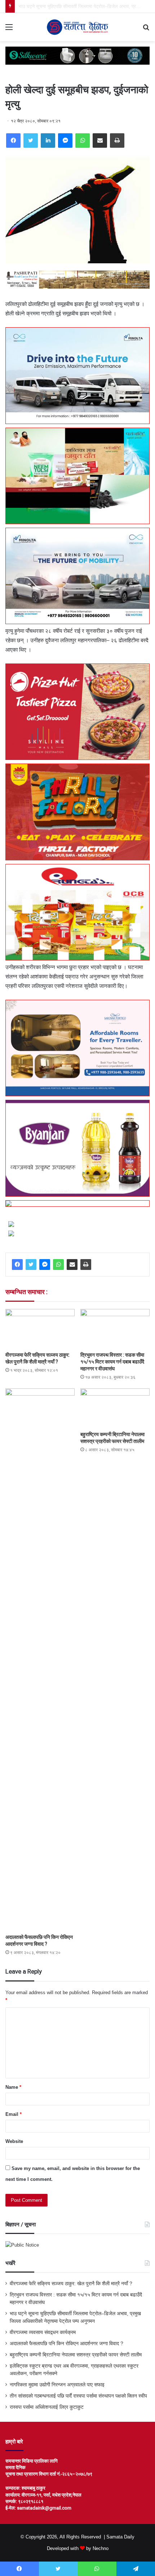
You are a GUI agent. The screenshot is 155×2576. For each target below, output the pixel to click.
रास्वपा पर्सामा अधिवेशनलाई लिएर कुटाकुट (47, 2407)
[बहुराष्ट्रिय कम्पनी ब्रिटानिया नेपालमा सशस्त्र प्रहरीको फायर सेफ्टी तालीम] (115, 1408)
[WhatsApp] (83, 141)
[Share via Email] (100, 141)
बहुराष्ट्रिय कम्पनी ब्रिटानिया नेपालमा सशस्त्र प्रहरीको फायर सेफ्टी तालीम (76, 2355)
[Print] (117, 141)
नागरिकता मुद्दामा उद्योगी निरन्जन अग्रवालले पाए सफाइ (57, 2385)
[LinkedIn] (48, 141)
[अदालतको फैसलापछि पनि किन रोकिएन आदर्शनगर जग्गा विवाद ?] (40, 1659)
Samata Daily (120, 2537)
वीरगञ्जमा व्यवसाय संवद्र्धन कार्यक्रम (50, 6)
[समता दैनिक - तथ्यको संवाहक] (77, 27)
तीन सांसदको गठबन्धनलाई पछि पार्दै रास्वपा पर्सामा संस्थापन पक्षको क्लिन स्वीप (78, 2396)
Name (13, 2087)
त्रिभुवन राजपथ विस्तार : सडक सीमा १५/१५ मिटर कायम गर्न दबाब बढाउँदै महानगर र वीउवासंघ (112, 1362)
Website (14, 2141)
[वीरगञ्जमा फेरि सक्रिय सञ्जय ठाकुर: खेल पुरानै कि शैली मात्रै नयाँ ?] (40, 1328)
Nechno (101, 2548)
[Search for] (146, 30)
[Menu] (9, 30)
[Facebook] (13, 141)
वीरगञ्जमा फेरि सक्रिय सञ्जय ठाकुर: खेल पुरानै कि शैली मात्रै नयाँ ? (71, 2284)
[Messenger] (65, 141)
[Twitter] (31, 141)
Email (14, 2114)
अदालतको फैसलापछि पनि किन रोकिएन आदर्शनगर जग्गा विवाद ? (67, 2344)
